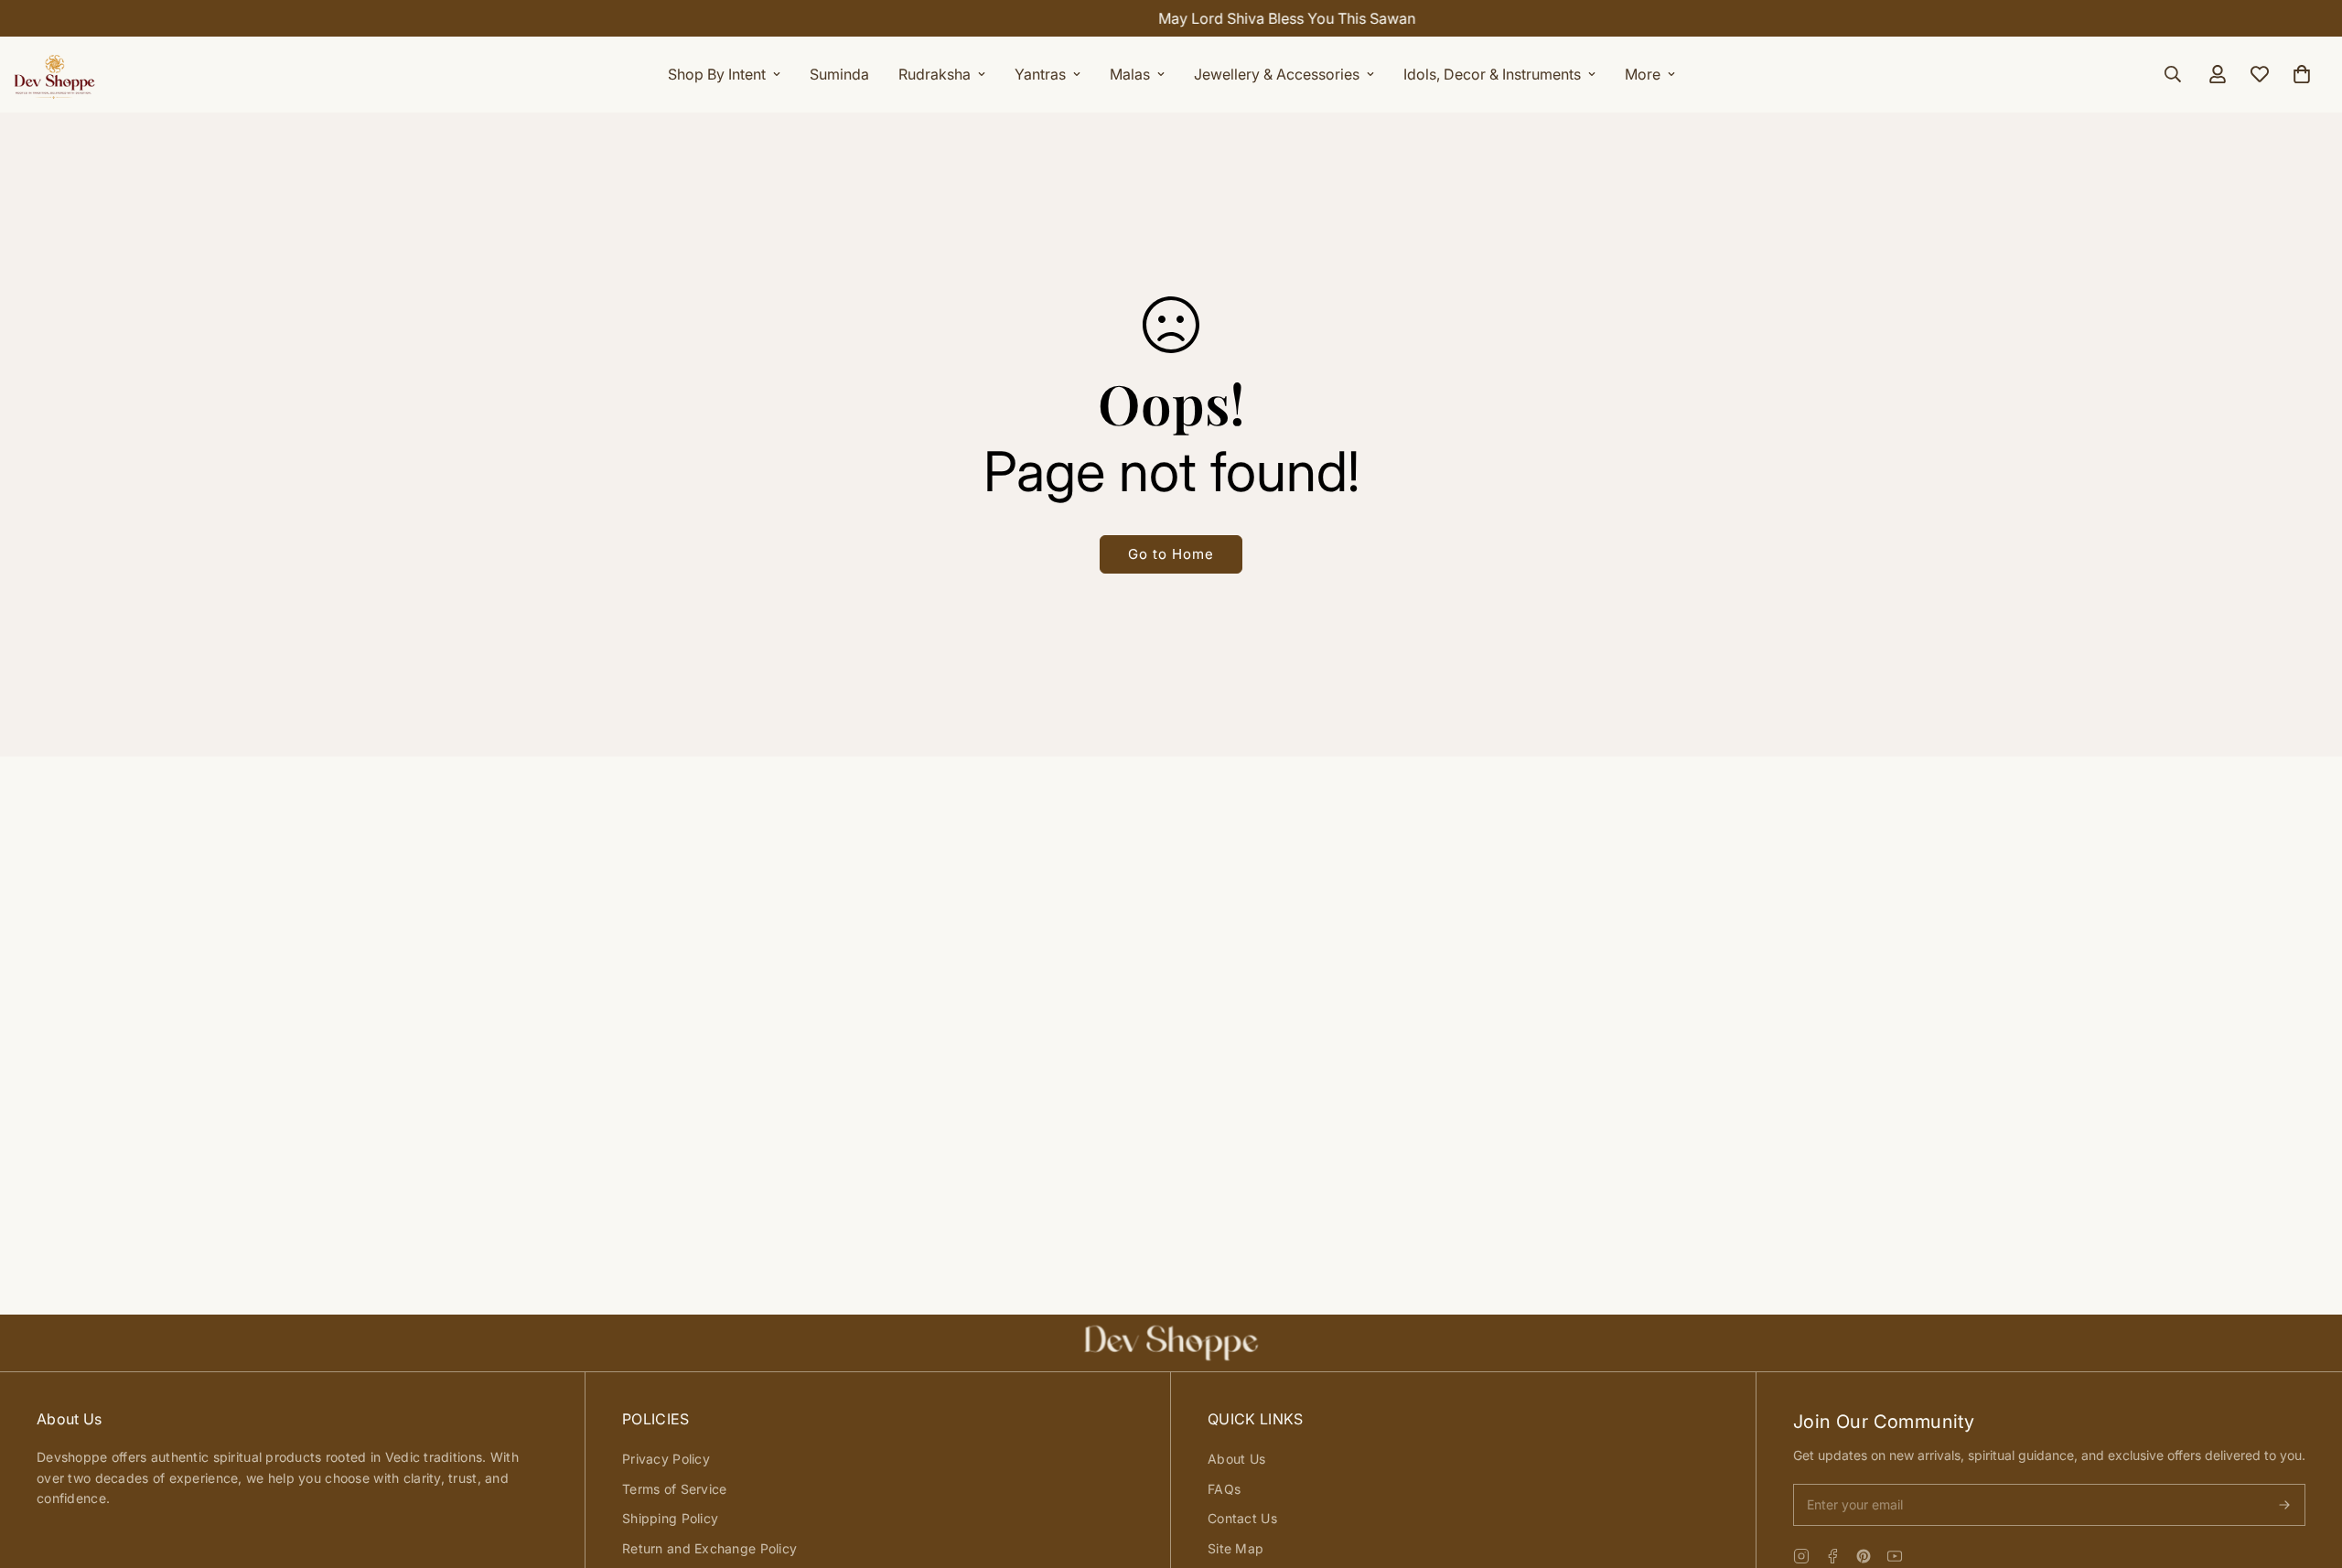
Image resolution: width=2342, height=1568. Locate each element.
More (1643, 74)
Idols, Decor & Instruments (1492, 74)
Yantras (1040, 74)
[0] (2302, 74)
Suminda (839, 74)
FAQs (1224, 1489)
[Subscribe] (2284, 1505)
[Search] (2173, 74)
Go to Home (1171, 554)
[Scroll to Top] (2306, 1468)
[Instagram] (1801, 1556)
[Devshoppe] (55, 74)
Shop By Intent (717, 74)
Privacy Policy (666, 1459)
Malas (1130, 74)
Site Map (1235, 1548)
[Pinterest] (1864, 1556)
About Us (1236, 1459)
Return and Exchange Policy (709, 1548)
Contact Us (1242, 1518)
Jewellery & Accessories (1277, 74)
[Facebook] (1832, 1556)
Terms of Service (674, 1489)
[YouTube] (1895, 1556)
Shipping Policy (670, 1518)
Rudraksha (935, 74)
